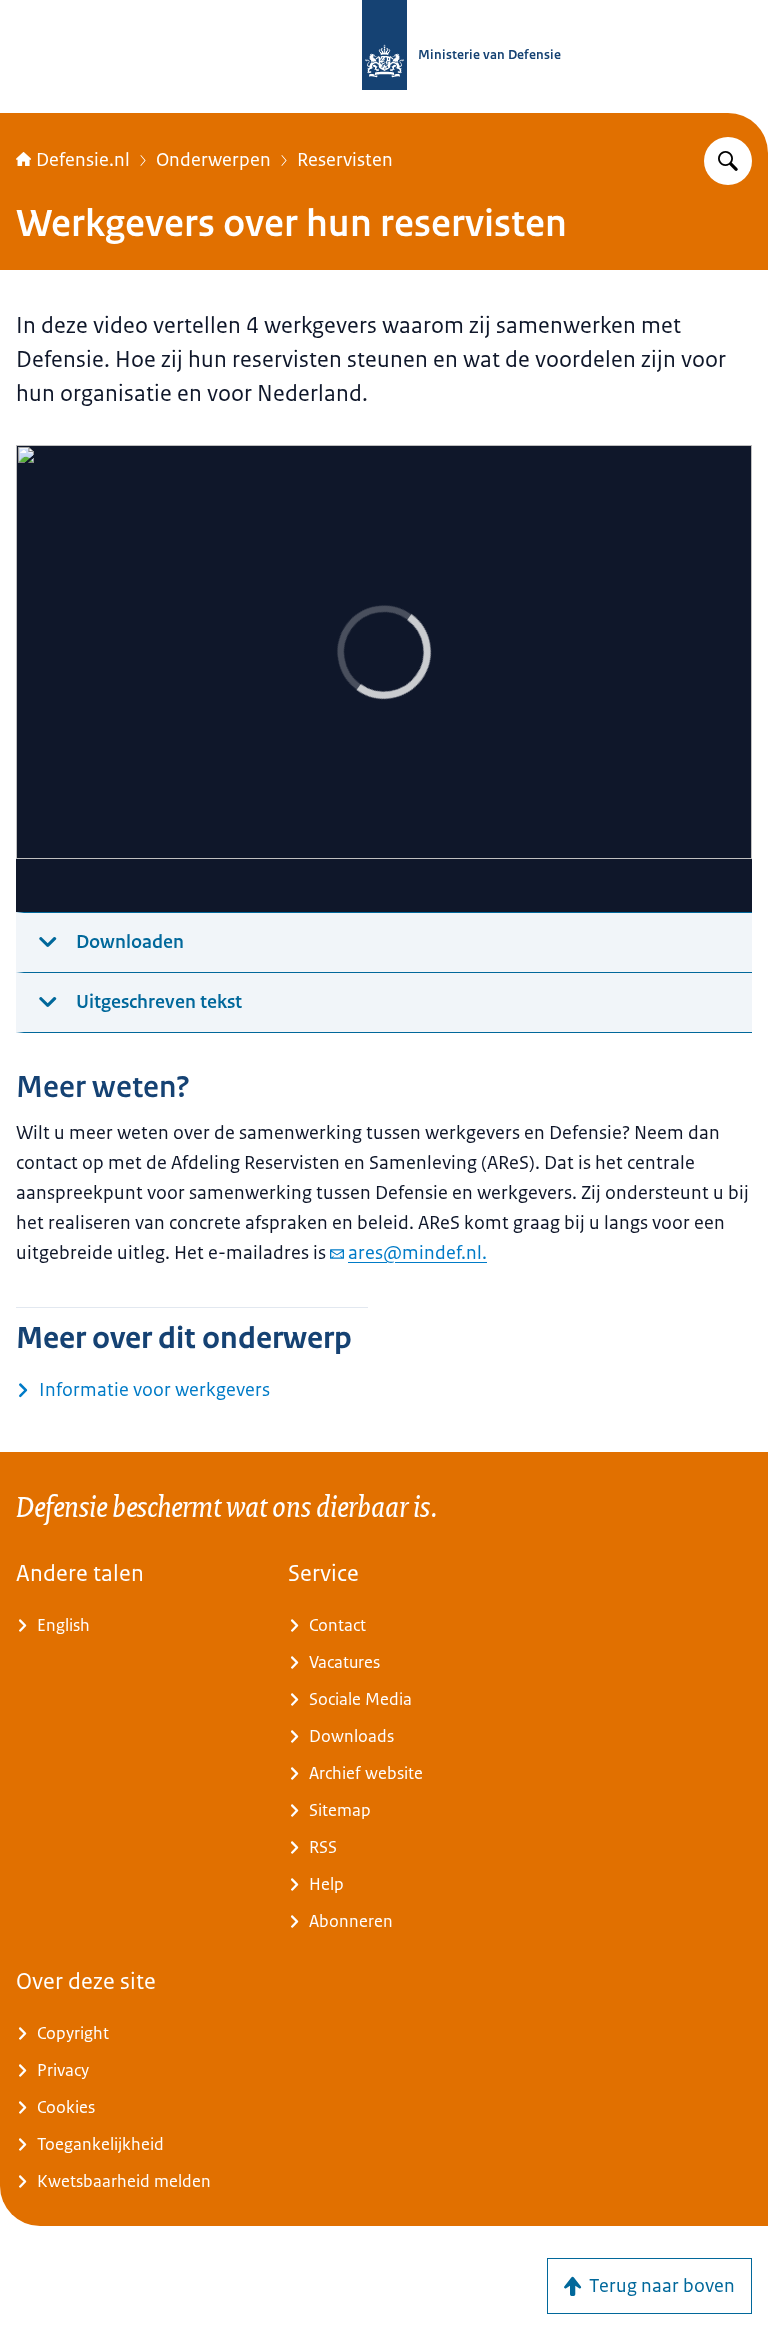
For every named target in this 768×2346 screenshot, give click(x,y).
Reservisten (345, 160)
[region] (384, 679)
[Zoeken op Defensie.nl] (728, 161)
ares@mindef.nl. (417, 1253)
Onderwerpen (213, 160)
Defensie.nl (83, 160)
